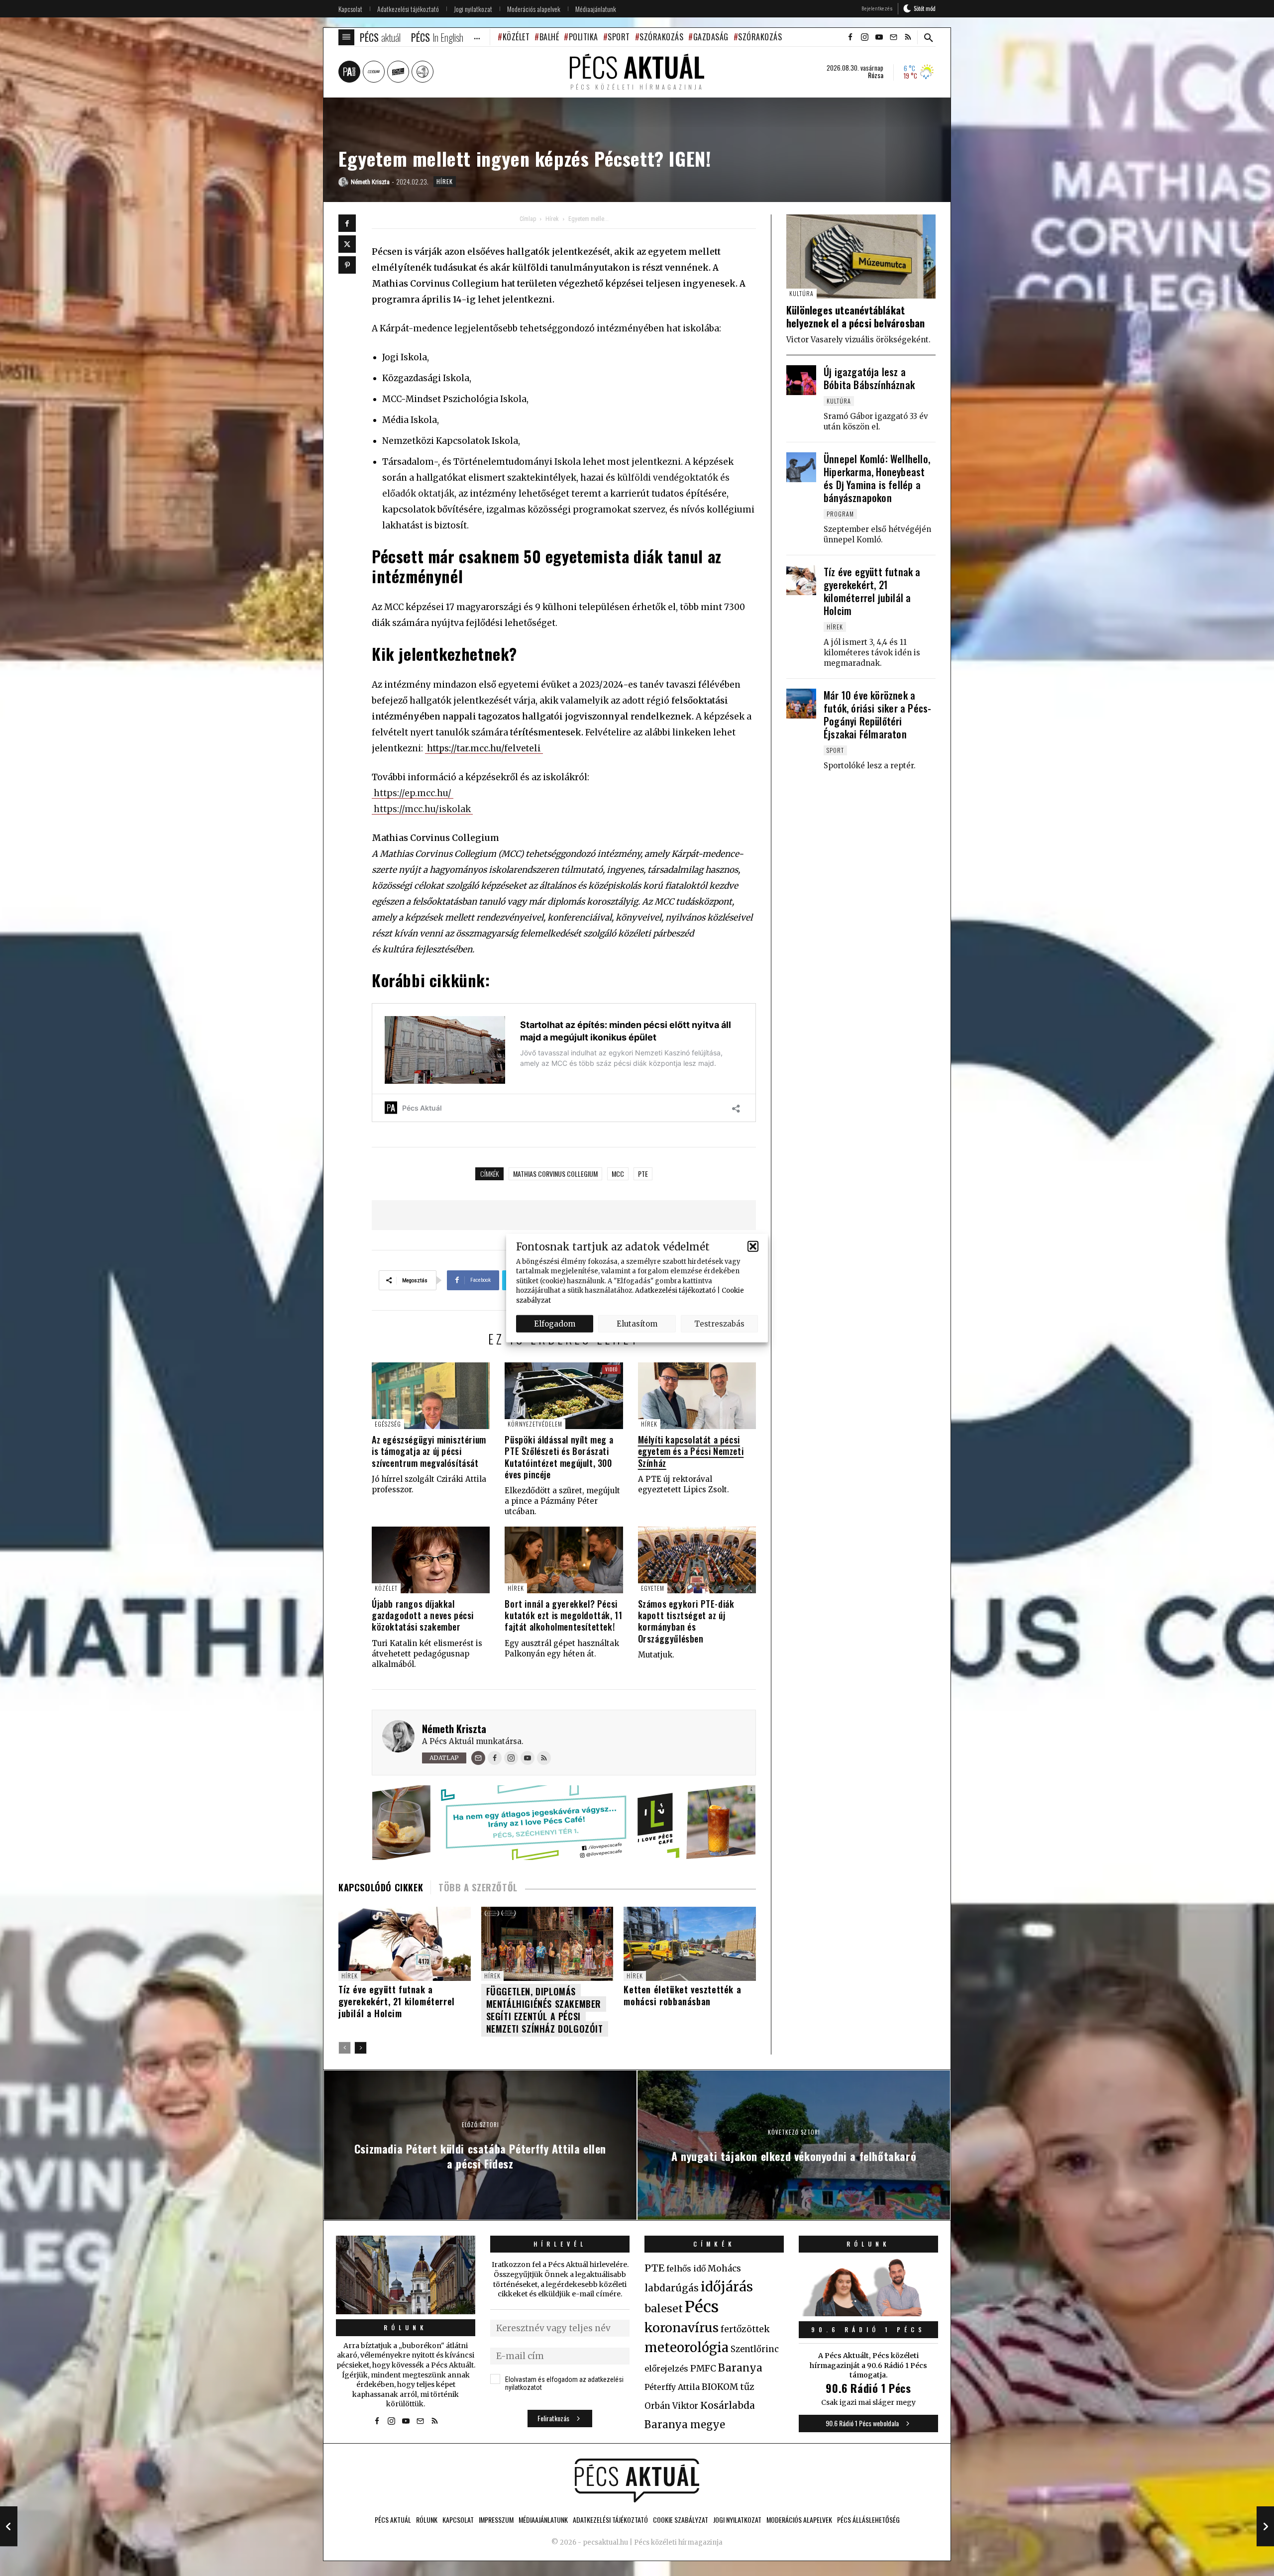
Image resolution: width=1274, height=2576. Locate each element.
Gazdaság (711, 37)
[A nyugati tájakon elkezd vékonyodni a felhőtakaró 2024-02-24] (1265, 2526)
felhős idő (686, 2268)
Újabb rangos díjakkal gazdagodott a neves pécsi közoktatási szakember (423, 1615)
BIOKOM (720, 2387)
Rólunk (406, 2327)
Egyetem (653, 1588)
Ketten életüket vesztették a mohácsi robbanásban (682, 1995)
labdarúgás (672, 2288)
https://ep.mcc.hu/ (413, 793)
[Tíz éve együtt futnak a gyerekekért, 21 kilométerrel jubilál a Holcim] (801, 580)
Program (840, 514)
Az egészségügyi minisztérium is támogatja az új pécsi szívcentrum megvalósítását (429, 1451)
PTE (643, 1174)
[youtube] (879, 37)
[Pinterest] (347, 265)
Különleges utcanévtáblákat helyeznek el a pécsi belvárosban (855, 316)
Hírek (445, 181)
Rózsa (876, 75)
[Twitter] (347, 244)
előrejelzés (666, 2369)
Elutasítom (637, 1323)
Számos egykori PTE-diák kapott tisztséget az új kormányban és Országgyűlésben (686, 1621)
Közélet (516, 37)
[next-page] (361, 2048)
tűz (747, 2387)
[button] (753, 1246)
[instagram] (864, 37)
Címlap (528, 219)
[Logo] (637, 2480)
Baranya (740, 2368)
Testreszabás (719, 1323)
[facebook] (850, 37)
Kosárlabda (728, 2405)
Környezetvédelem (535, 1424)
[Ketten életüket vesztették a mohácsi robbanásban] (690, 1944)
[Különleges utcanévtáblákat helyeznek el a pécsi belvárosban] (861, 257)
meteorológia (687, 2348)
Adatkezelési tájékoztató (675, 1290)
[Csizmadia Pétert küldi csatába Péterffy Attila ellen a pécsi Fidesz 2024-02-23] (9, 2526)
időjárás (727, 2287)
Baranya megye (685, 2425)
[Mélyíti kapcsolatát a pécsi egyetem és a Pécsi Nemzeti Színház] (697, 1395)
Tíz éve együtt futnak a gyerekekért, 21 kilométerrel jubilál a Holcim (397, 2001)
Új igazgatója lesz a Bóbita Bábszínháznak (869, 378)
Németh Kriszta (454, 1729)
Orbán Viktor (671, 2406)
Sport (619, 37)
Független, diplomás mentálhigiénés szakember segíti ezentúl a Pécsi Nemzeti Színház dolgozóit (545, 2010)
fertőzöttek (745, 2329)
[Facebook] (347, 223)
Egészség (388, 1424)
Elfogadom (555, 1323)
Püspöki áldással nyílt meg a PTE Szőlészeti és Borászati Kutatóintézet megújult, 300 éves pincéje (559, 1457)
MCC (618, 1174)
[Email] (478, 1758)
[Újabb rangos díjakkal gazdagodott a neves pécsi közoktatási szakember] (431, 1560)
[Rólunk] (406, 2275)
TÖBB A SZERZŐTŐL (478, 1887)
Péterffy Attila (672, 2387)
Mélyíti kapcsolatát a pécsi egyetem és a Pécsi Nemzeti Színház (691, 1451)
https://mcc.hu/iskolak (422, 809)
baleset (664, 2309)
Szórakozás (661, 37)
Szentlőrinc (755, 2349)
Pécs (702, 2307)
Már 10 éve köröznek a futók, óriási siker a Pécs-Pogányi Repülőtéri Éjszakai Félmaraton (877, 715)
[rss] (908, 37)
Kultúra (801, 293)
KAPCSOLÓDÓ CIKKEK (381, 1887)
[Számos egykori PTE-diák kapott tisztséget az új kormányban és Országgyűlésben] (697, 1560)
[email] (893, 37)
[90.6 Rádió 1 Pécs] (868, 2313)
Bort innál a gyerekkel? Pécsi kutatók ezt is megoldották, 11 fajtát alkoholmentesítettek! (563, 1615)
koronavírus (682, 2328)
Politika (584, 37)
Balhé (549, 37)
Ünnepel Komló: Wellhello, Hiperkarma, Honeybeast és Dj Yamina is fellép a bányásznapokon (877, 478)
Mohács (724, 2268)
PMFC (703, 2369)
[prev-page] (345, 2048)
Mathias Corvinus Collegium (555, 1174)
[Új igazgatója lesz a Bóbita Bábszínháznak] (801, 380)
